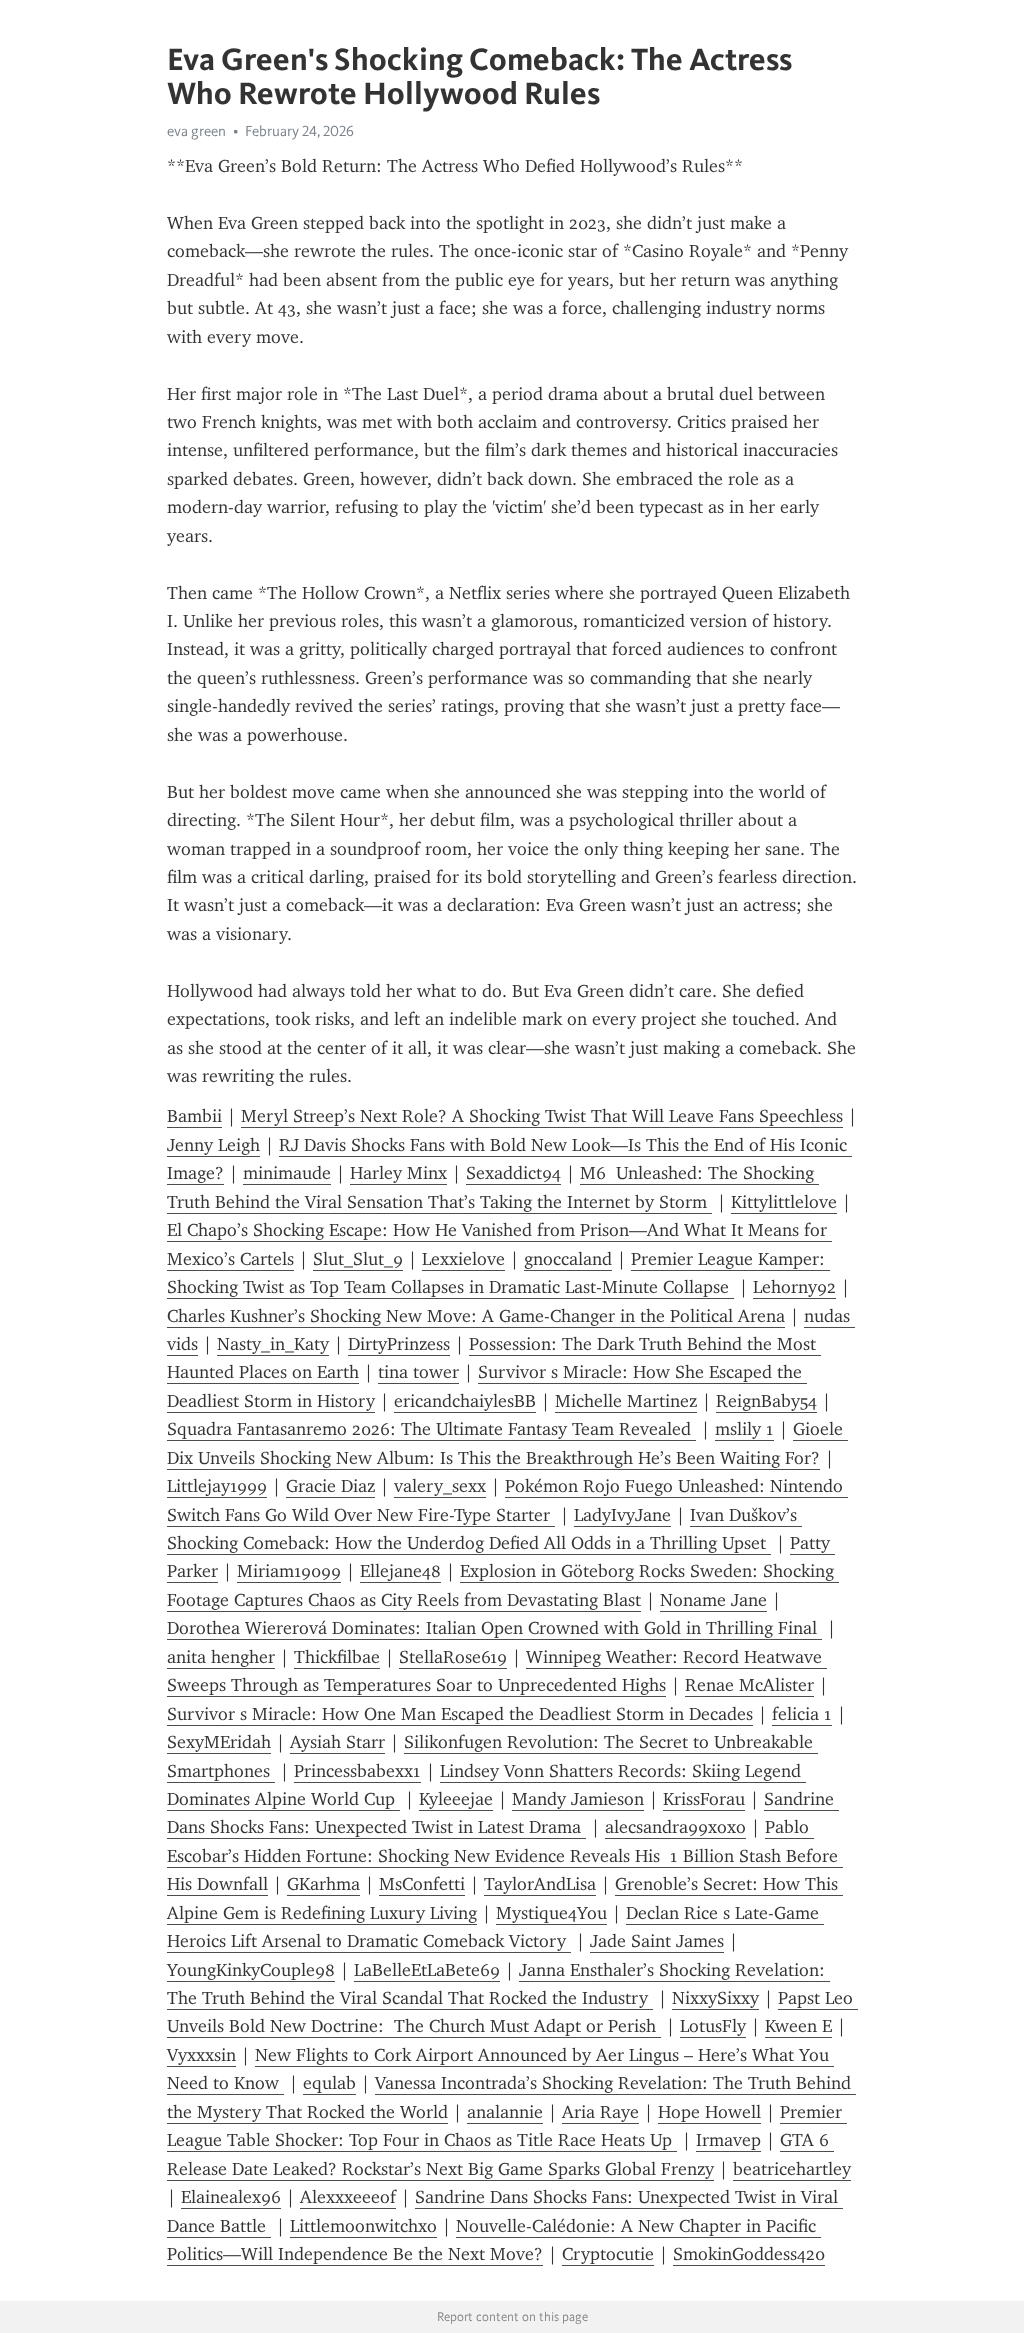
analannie (505, 2112)
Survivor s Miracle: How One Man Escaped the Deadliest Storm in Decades (460, 1714)
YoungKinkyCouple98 (251, 1970)
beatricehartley (792, 2169)
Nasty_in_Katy (273, 1344)
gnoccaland (568, 1259)
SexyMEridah (219, 1742)
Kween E (798, 2026)
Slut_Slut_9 (358, 1259)
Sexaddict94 (513, 1173)
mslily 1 (744, 1429)
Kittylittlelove (784, 1202)
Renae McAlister (749, 1685)
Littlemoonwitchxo (363, 2226)
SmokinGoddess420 (749, 2254)
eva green (196, 131)
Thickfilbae (337, 1657)
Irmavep (728, 2140)
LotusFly (713, 2026)
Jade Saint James (657, 1941)
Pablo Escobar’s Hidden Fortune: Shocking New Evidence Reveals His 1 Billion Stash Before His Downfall (505, 1855)
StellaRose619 (453, 1657)
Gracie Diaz (330, 1486)
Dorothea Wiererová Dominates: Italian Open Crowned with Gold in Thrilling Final (494, 1628)
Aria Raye (600, 2112)
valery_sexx (440, 1486)
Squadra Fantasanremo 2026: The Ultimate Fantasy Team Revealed (431, 1429)
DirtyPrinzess (399, 1344)
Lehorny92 (794, 1287)
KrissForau (704, 1799)
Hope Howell (709, 2112)
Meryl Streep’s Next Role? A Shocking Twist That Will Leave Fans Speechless (542, 1116)
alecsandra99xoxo (675, 1827)
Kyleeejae (456, 1799)
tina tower (418, 1372)
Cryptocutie (608, 2254)
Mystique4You (551, 1913)
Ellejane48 (400, 1571)
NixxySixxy (715, 1998)
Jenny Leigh (213, 1145)
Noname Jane (713, 1600)
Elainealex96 (231, 2197)
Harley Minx (398, 1173)
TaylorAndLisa (540, 1884)
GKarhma (323, 1884)
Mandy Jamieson (578, 1799)
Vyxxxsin (201, 2055)
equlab (329, 2083)
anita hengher (221, 1657)
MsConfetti (422, 1884)
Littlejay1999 (217, 1486)
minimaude (287, 1173)
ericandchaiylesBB (465, 1401)
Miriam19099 (289, 1571)
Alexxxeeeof (348, 2197)
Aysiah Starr (337, 1742)
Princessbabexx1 (357, 1771)
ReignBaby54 (766, 1401)
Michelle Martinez (626, 1401)
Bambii (194, 1116)
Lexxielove (463, 1259)
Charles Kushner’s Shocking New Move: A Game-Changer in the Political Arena (476, 1316)
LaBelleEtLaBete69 (427, 1970)
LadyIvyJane (622, 1515)
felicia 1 (802, 1714)
